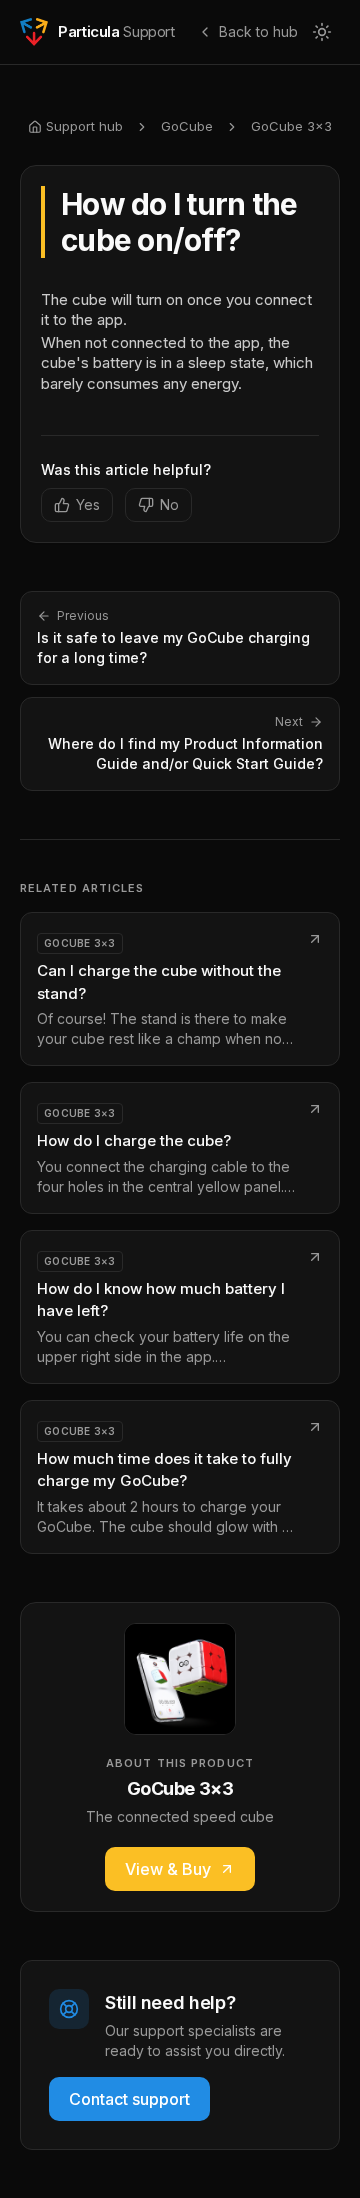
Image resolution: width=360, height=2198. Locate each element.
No (169, 504)
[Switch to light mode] (322, 32)
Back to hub (258, 31)
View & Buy (168, 1869)
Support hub (84, 126)
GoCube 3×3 (291, 126)
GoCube (187, 126)
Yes (88, 504)
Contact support (129, 2099)
